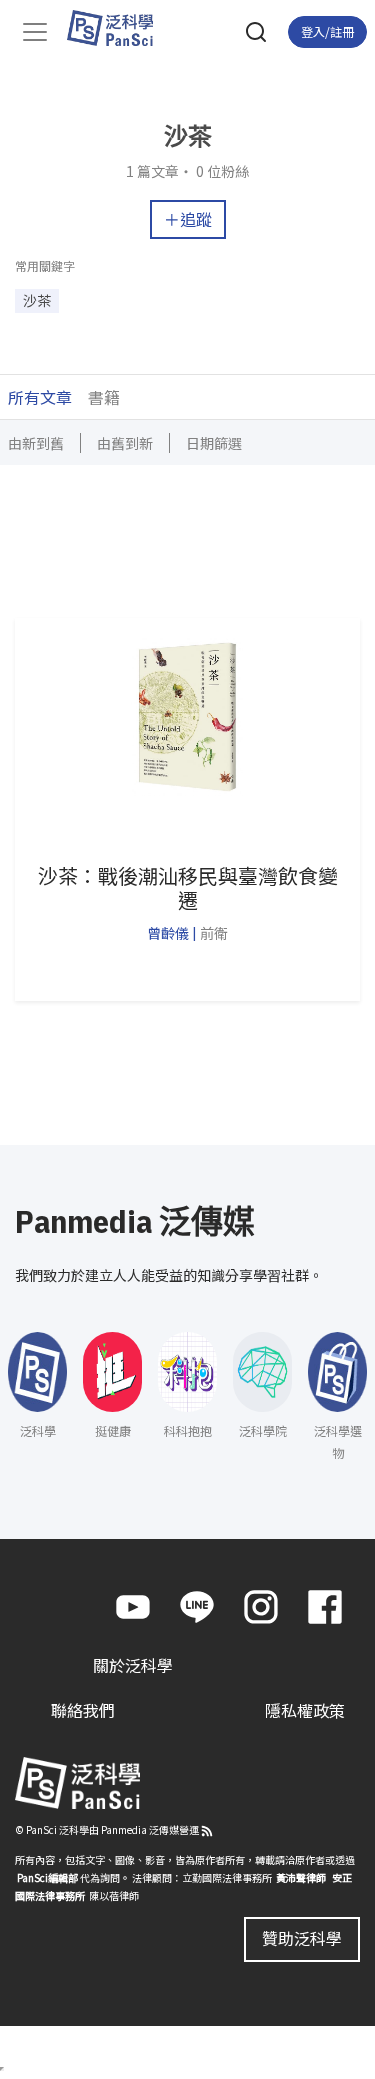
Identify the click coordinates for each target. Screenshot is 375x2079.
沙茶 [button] (37, 300)
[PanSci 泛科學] (119, 28)
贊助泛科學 (302, 1938)
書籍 (104, 397)
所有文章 (40, 397)
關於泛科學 (133, 1665)
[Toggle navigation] (35, 32)
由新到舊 (36, 443)
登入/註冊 (327, 31)
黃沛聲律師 (301, 1877)
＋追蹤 (188, 219)
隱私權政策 (305, 1710)
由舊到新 (125, 443)
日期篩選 (214, 443)
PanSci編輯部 (47, 1877)
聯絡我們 (83, 1710)
